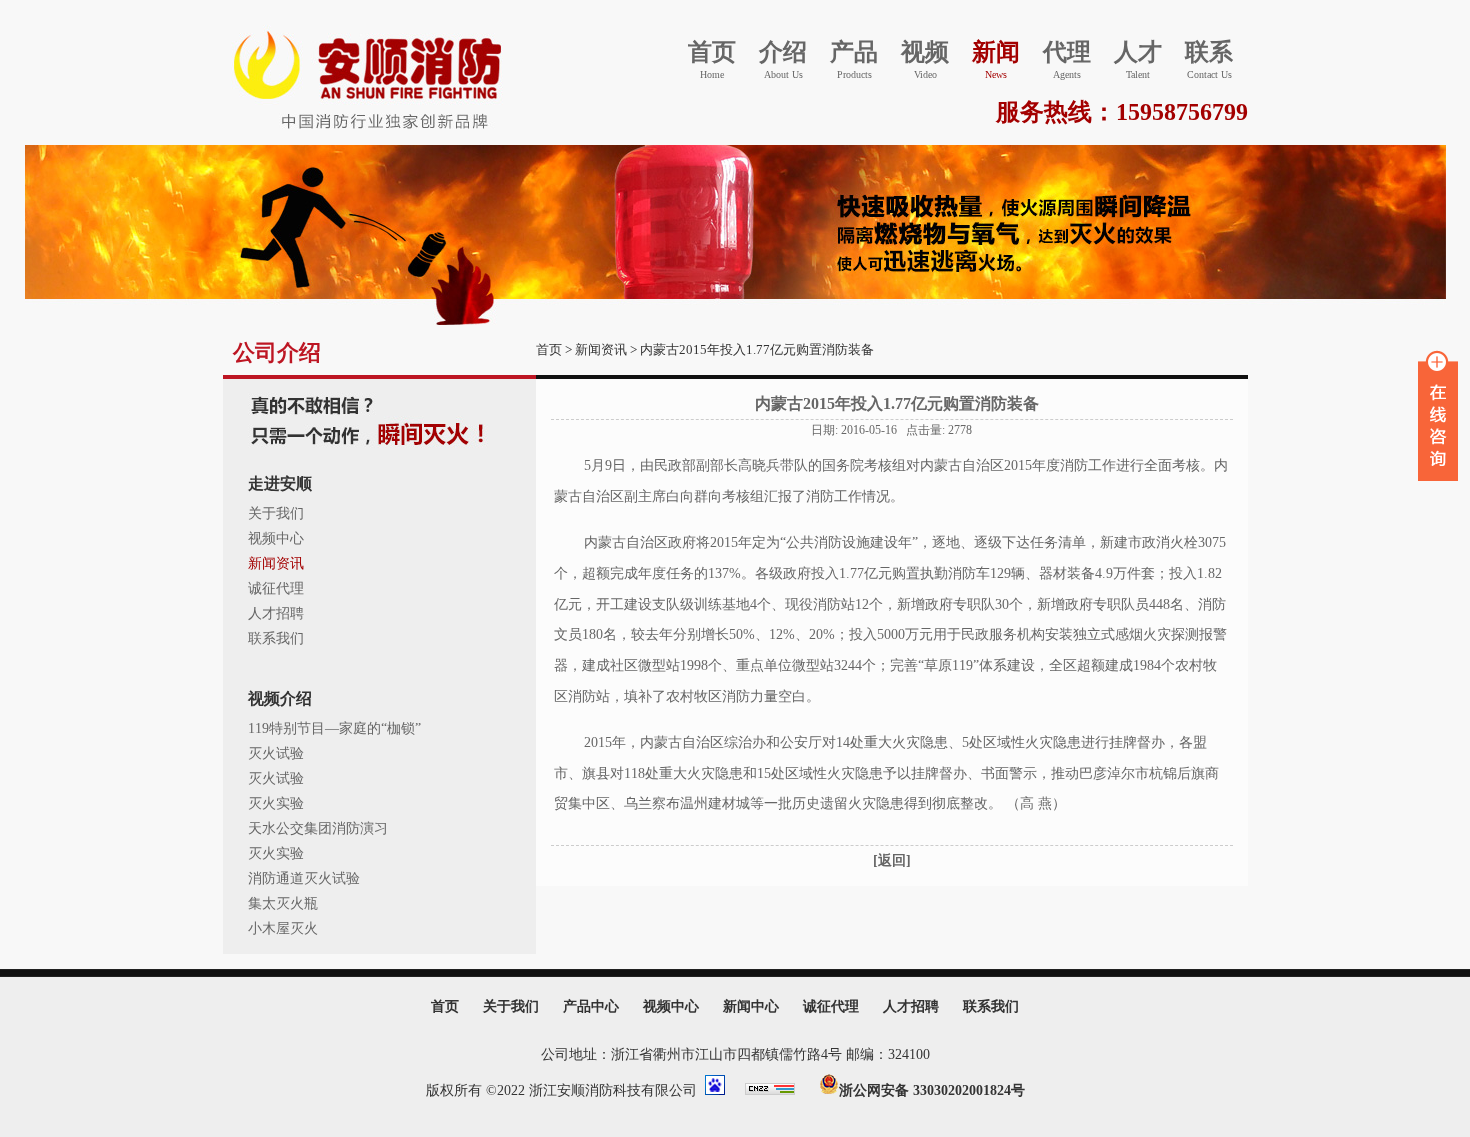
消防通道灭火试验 (304, 878)
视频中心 (276, 538)
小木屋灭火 (283, 928)
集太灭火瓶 (283, 903)
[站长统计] (780, 1090)
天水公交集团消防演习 (318, 828)
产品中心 (591, 1006)
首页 (549, 349)
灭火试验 (276, 753)
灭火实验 (276, 803)
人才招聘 (276, 613)
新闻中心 (751, 1006)
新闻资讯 (276, 563)
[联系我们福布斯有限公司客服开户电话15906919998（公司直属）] (370, 131)
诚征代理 (276, 588)
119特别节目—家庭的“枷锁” (334, 728)
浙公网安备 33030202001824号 (932, 1090)
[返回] (892, 860)
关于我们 (276, 513)
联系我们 (276, 638)
